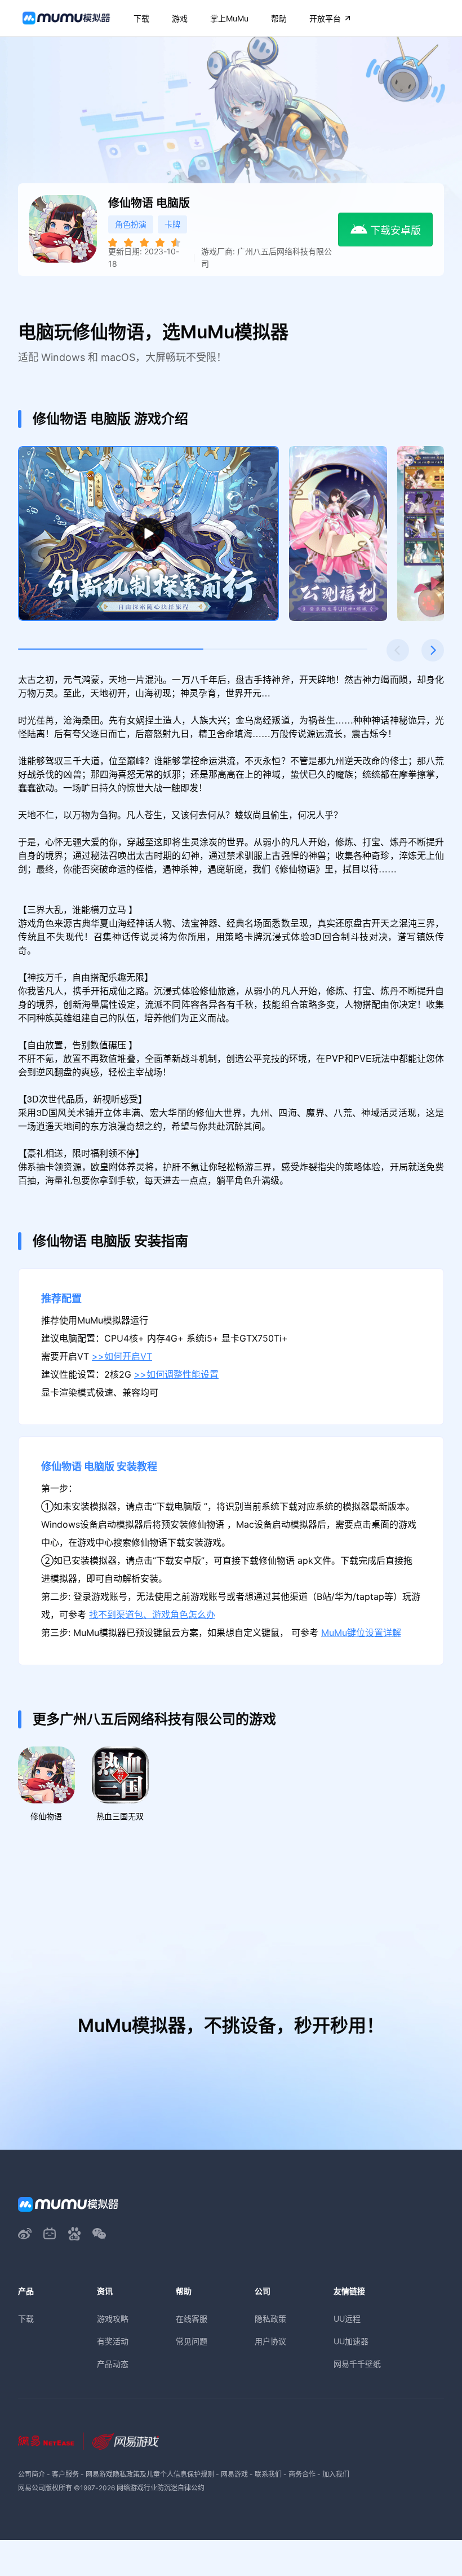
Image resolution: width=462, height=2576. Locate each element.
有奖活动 (113, 2341)
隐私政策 (270, 2319)
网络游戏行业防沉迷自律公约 (161, 2488)
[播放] (149, 534)
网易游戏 (234, 2474)
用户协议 (270, 2341)
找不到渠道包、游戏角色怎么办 (152, 1615)
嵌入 (430, 1181)
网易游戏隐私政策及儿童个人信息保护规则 (150, 2474)
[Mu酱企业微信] (99, 2234)
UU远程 (347, 2319)
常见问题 (192, 2341)
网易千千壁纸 (357, 2364)
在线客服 (192, 2319)
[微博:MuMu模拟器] (25, 2234)
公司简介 (32, 2474)
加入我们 (336, 2474)
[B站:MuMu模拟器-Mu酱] (50, 2234)
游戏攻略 (113, 2319)
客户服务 (65, 2474)
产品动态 (113, 2364)
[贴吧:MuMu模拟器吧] (74, 2234)
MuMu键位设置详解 (361, 1633)
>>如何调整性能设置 (176, 1375)
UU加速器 (351, 2341)
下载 (26, 2319)
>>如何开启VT (122, 1357)
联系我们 (268, 2474)
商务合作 (302, 2474)
